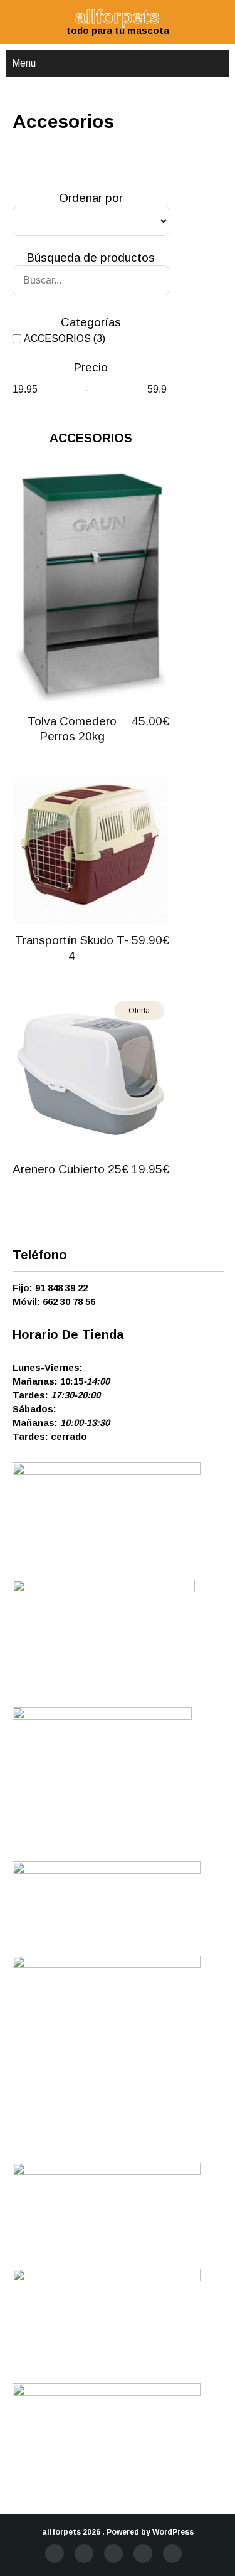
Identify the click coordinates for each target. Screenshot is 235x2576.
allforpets (61, 2532)
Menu (24, 63)
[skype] (172, 2553)
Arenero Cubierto (59, 1169)
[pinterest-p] (143, 2553)
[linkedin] (113, 2553)
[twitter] (84, 2553)
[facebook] (55, 2553)
